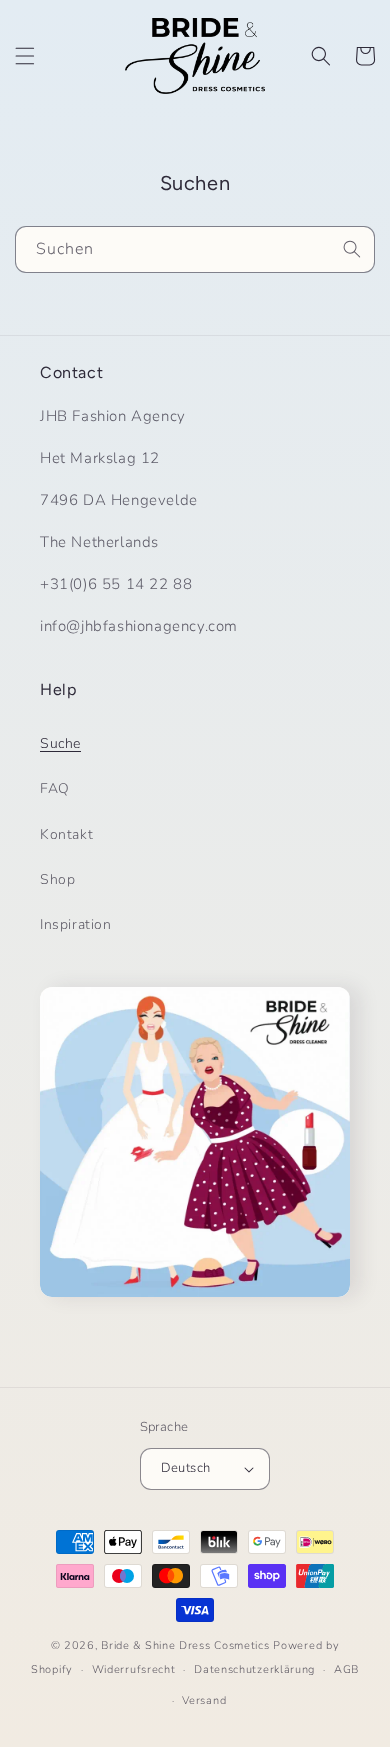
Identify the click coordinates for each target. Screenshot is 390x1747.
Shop (57, 879)
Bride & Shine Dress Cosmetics (185, 1645)
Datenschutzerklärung (254, 1669)
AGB (346, 1669)
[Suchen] (352, 249)
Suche (60, 743)
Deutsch (186, 1468)
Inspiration (76, 924)
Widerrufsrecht (134, 1669)
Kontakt (66, 834)
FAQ (55, 788)
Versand (204, 1700)
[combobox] (195, 249)
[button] (25, 56)
